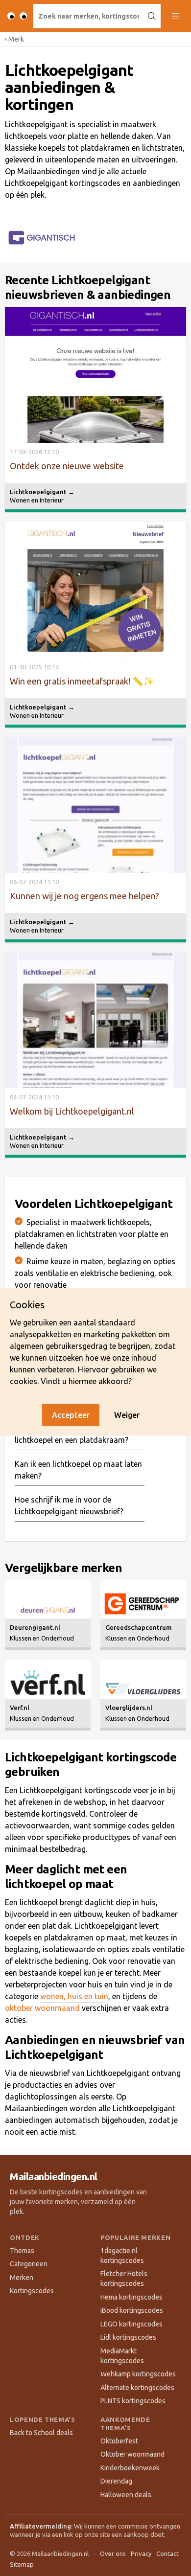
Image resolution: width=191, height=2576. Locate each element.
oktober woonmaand (42, 2008)
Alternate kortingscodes (137, 2388)
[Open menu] (175, 16)
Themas (22, 2251)
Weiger (127, 1415)
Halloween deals (126, 2495)
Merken (22, 2278)
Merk (14, 39)
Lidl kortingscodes (128, 2337)
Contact (167, 2553)
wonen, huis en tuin (74, 1996)
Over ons (113, 2553)
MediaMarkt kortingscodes (122, 2356)
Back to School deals (41, 2433)
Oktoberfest (119, 2441)
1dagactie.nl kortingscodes (122, 2256)
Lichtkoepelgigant (42, 492)
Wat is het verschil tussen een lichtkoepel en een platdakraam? (72, 1434)
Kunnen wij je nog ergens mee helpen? (84, 896)
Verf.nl (20, 1708)
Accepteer (71, 1415)
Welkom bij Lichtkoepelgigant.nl (72, 1111)
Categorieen (29, 2264)
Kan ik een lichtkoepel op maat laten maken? (78, 1470)
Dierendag (116, 2481)
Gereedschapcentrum (139, 1627)
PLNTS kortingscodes (133, 2401)
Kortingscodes (32, 2291)
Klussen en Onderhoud (42, 1638)
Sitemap (22, 2564)
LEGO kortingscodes (131, 2324)
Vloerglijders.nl (129, 1708)
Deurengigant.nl (35, 1627)
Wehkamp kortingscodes (138, 2374)
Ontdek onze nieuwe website (67, 466)
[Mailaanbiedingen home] (17, 16)
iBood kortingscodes (132, 2310)
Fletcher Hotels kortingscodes (124, 2279)
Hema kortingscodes (131, 2297)
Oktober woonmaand (132, 2454)
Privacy (141, 2553)
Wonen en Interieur (37, 500)
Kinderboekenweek (130, 2468)
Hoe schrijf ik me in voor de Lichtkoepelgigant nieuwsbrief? (69, 1505)
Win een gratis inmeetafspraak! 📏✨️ (82, 681)
